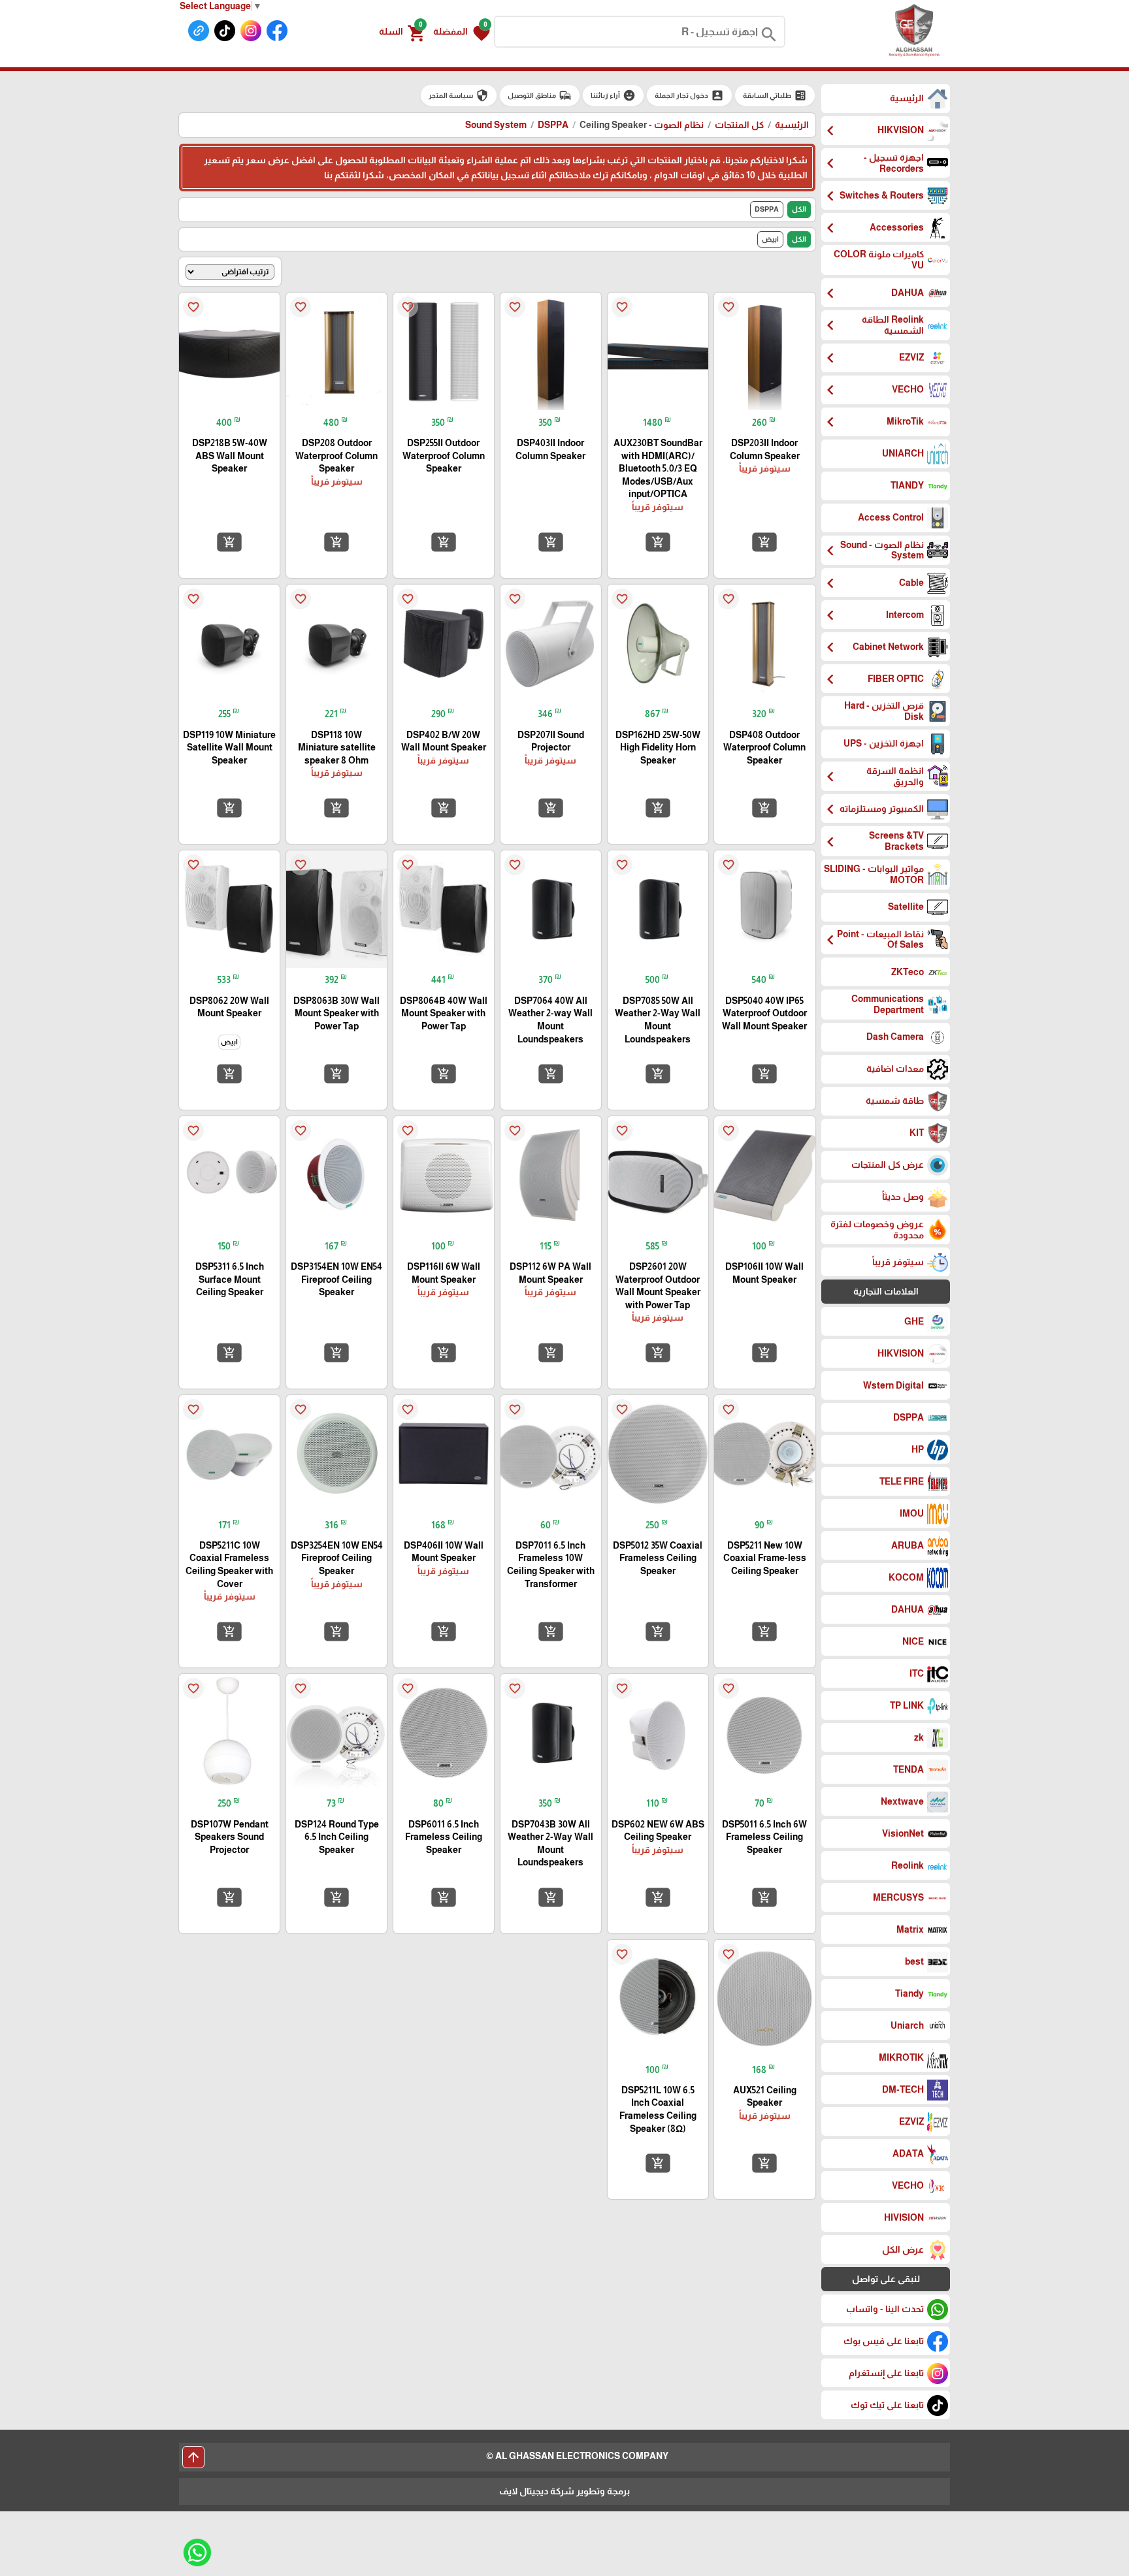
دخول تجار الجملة (689, 95)
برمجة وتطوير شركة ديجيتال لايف (564, 2491)
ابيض (770, 239)
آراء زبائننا (613, 95)
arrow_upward (193, 2457)
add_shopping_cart (764, 541)
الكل (799, 209)
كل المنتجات (739, 125)
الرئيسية (792, 125)
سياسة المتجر (459, 95)
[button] (462, 32)
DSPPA (553, 125)
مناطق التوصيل (540, 95)
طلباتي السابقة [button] (775, 95)
